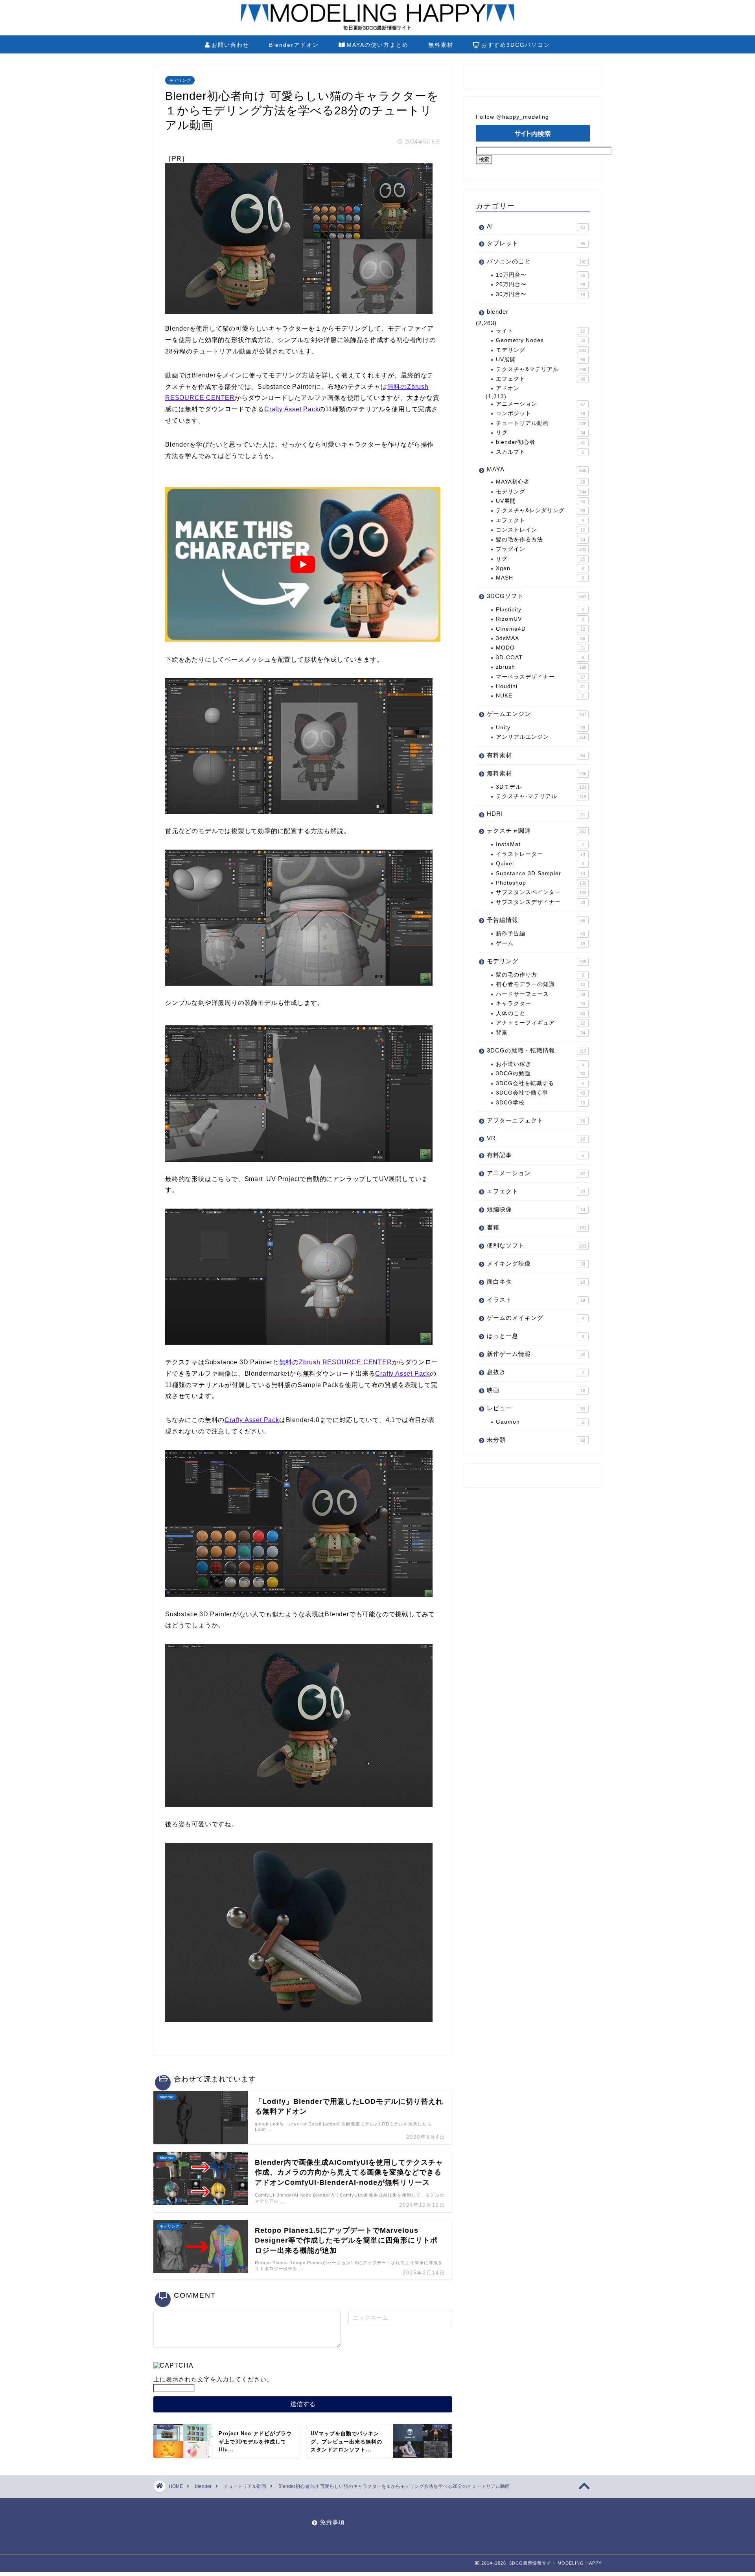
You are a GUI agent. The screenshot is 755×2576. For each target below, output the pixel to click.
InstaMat (540, 844)
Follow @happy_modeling (512, 117)
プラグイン (541, 549)
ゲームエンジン (537, 714)
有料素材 (536, 755)
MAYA (537, 469)
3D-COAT (540, 658)
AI (536, 226)
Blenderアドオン (294, 45)
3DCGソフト (537, 596)
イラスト (536, 1300)
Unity (540, 728)
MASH (540, 578)
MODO (540, 648)
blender (498, 312)
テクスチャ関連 (537, 831)
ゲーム (540, 943)
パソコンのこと (537, 261)
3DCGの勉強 (540, 1074)
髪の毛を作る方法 (540, 540)
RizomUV (540, 619)
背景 (540, 1033)
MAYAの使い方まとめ (378, 45)
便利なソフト (537, 1245)
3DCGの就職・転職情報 (537, 1050)
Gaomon (540, 1422)
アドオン (508, 388)
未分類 (536, 1440)
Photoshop (541, 883)
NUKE (540, 696)
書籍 (537, 1227)
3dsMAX (540, 638)
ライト (540, 331)
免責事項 (332, 2522)
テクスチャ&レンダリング (540, 511)
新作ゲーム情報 (536, 1354)
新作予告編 (540, 934)
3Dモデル (541, 787)
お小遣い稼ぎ (540, 1064)
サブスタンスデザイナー (540, 902)
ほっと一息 (535, 1336)
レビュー (536, 1408)
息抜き (535, 1372)
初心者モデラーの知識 (540, 984)
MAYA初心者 (540, 482)
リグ (540, 433)
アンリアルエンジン (541, 737)
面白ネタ (536, 1282)
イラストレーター (540, 854)
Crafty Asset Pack (292, 409)
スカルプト (540, 452)
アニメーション (540, 404)
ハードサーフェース (540, 994)
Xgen (540, 568)
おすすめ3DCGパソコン (516, 45)
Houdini (540, 686)
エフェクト (540, 379)
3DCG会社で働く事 (540, 1093)
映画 (536, 1390)
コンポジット (540, 413)
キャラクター (540, 1004)
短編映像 (536, 1209)
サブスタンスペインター (541, 892)
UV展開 (540, 360)
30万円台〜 (540, 294)
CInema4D (540, 629)
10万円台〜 (540, 275)
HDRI (536, 814)
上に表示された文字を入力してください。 (213, 2379)
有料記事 (535, 1155)
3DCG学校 (540, 1103)
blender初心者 (540, 442)
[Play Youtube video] (303, 564)
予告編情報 (536, 920)
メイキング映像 (536, 1263)
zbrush (541, 667)
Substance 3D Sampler (540, 873)
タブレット (536, 243)
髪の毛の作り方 (540, 975)
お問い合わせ (230, 45)
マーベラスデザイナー (540, 677)
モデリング (180, 80)
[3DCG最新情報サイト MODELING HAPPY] (377, 29)
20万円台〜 (540, 284)
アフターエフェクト (536, 1120)
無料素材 (441, 45)
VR (536, 1138)
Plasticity (540, 610)
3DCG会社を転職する (540, 1083)
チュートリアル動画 (541, 423)
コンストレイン (540, 530)
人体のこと (540, 1013)
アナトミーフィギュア (540, 1023)
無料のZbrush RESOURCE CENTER (336, 1362)
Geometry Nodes (540, 340)
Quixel (540, 864)
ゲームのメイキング (535, 1318)
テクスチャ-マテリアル (541, 796)
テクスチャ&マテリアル (541, 369)
